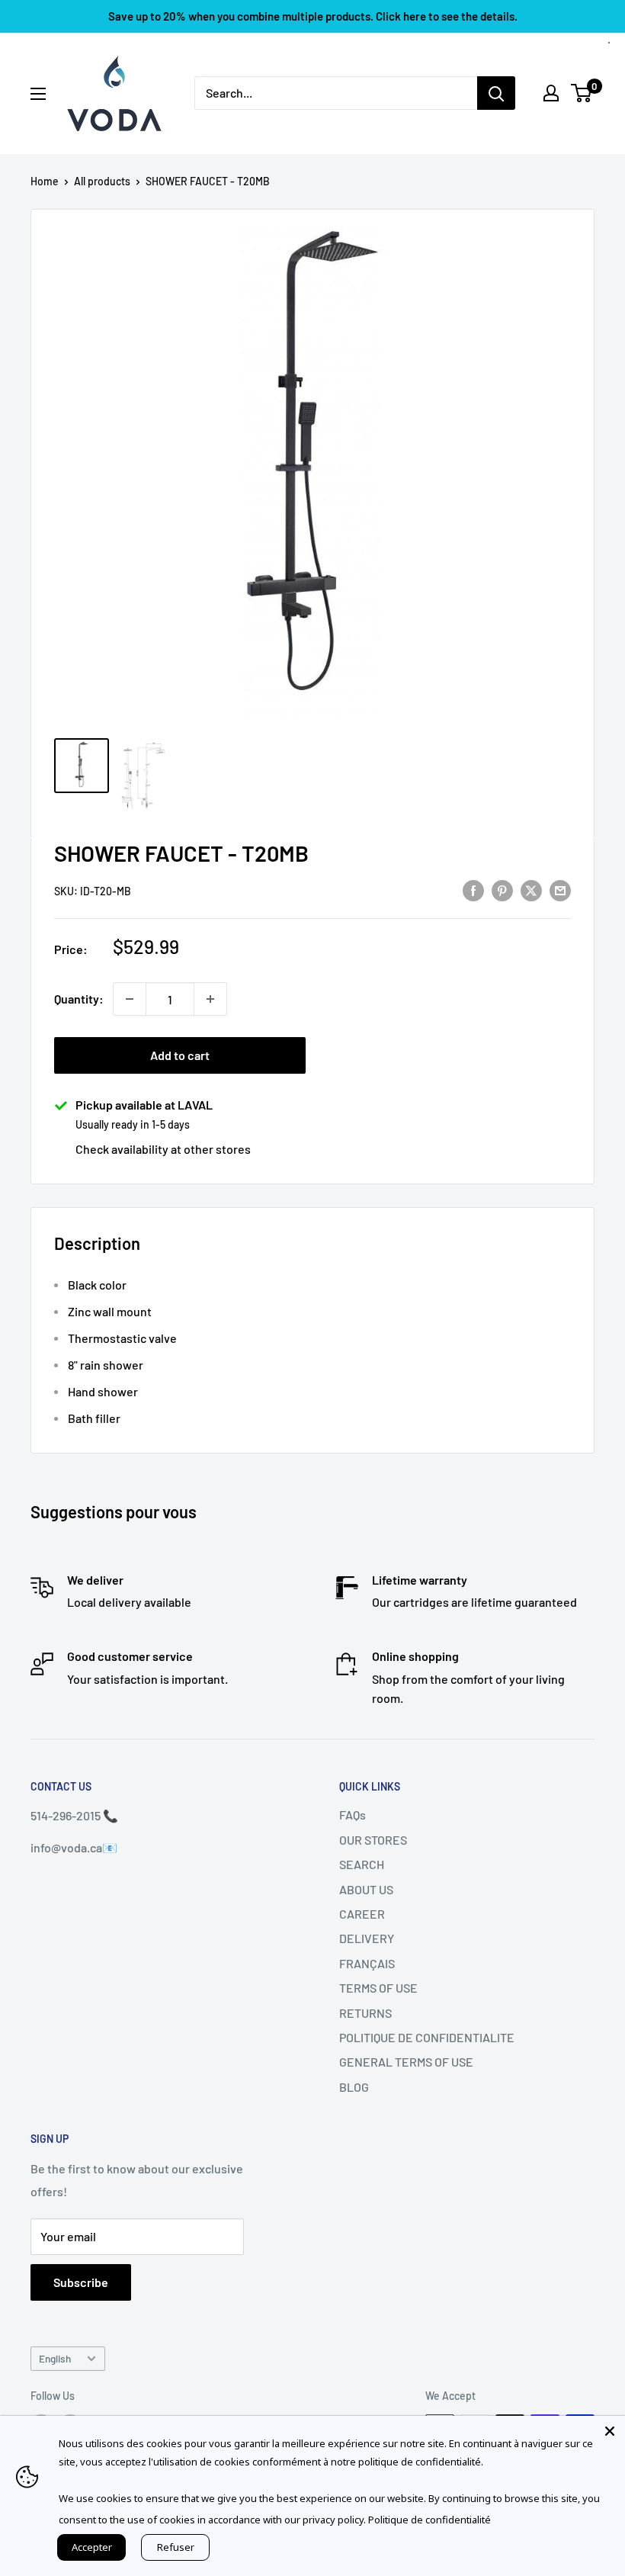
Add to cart (180, 1055)
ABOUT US (366, 1889)
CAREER (362, 1914)
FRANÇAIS (367, 1963)
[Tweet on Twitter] (531, 890)
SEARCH (362, 1864)
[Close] (610, 2431)
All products (102, 181)
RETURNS (365, 2013)
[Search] (496, 93)
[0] (582, 93)
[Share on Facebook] (473, 890)
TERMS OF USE (378, 1988)
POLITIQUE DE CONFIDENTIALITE (427, 2037)
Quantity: (79, 999)
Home (45, 181)
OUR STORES (373, 1840)
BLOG (354, 2087)
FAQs (353, 1815)
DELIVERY (367, 1938)
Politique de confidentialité (429, 2520)
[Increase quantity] (210, 999)
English (55, 2358)
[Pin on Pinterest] (502, 890)
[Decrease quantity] (130, 999)
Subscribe (81, 2282)
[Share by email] (560, 890)
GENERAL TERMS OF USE (406, 2062)
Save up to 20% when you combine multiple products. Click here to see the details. (313, 16)
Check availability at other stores (163, 1149)
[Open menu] (38, 94)
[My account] (551, 93)
